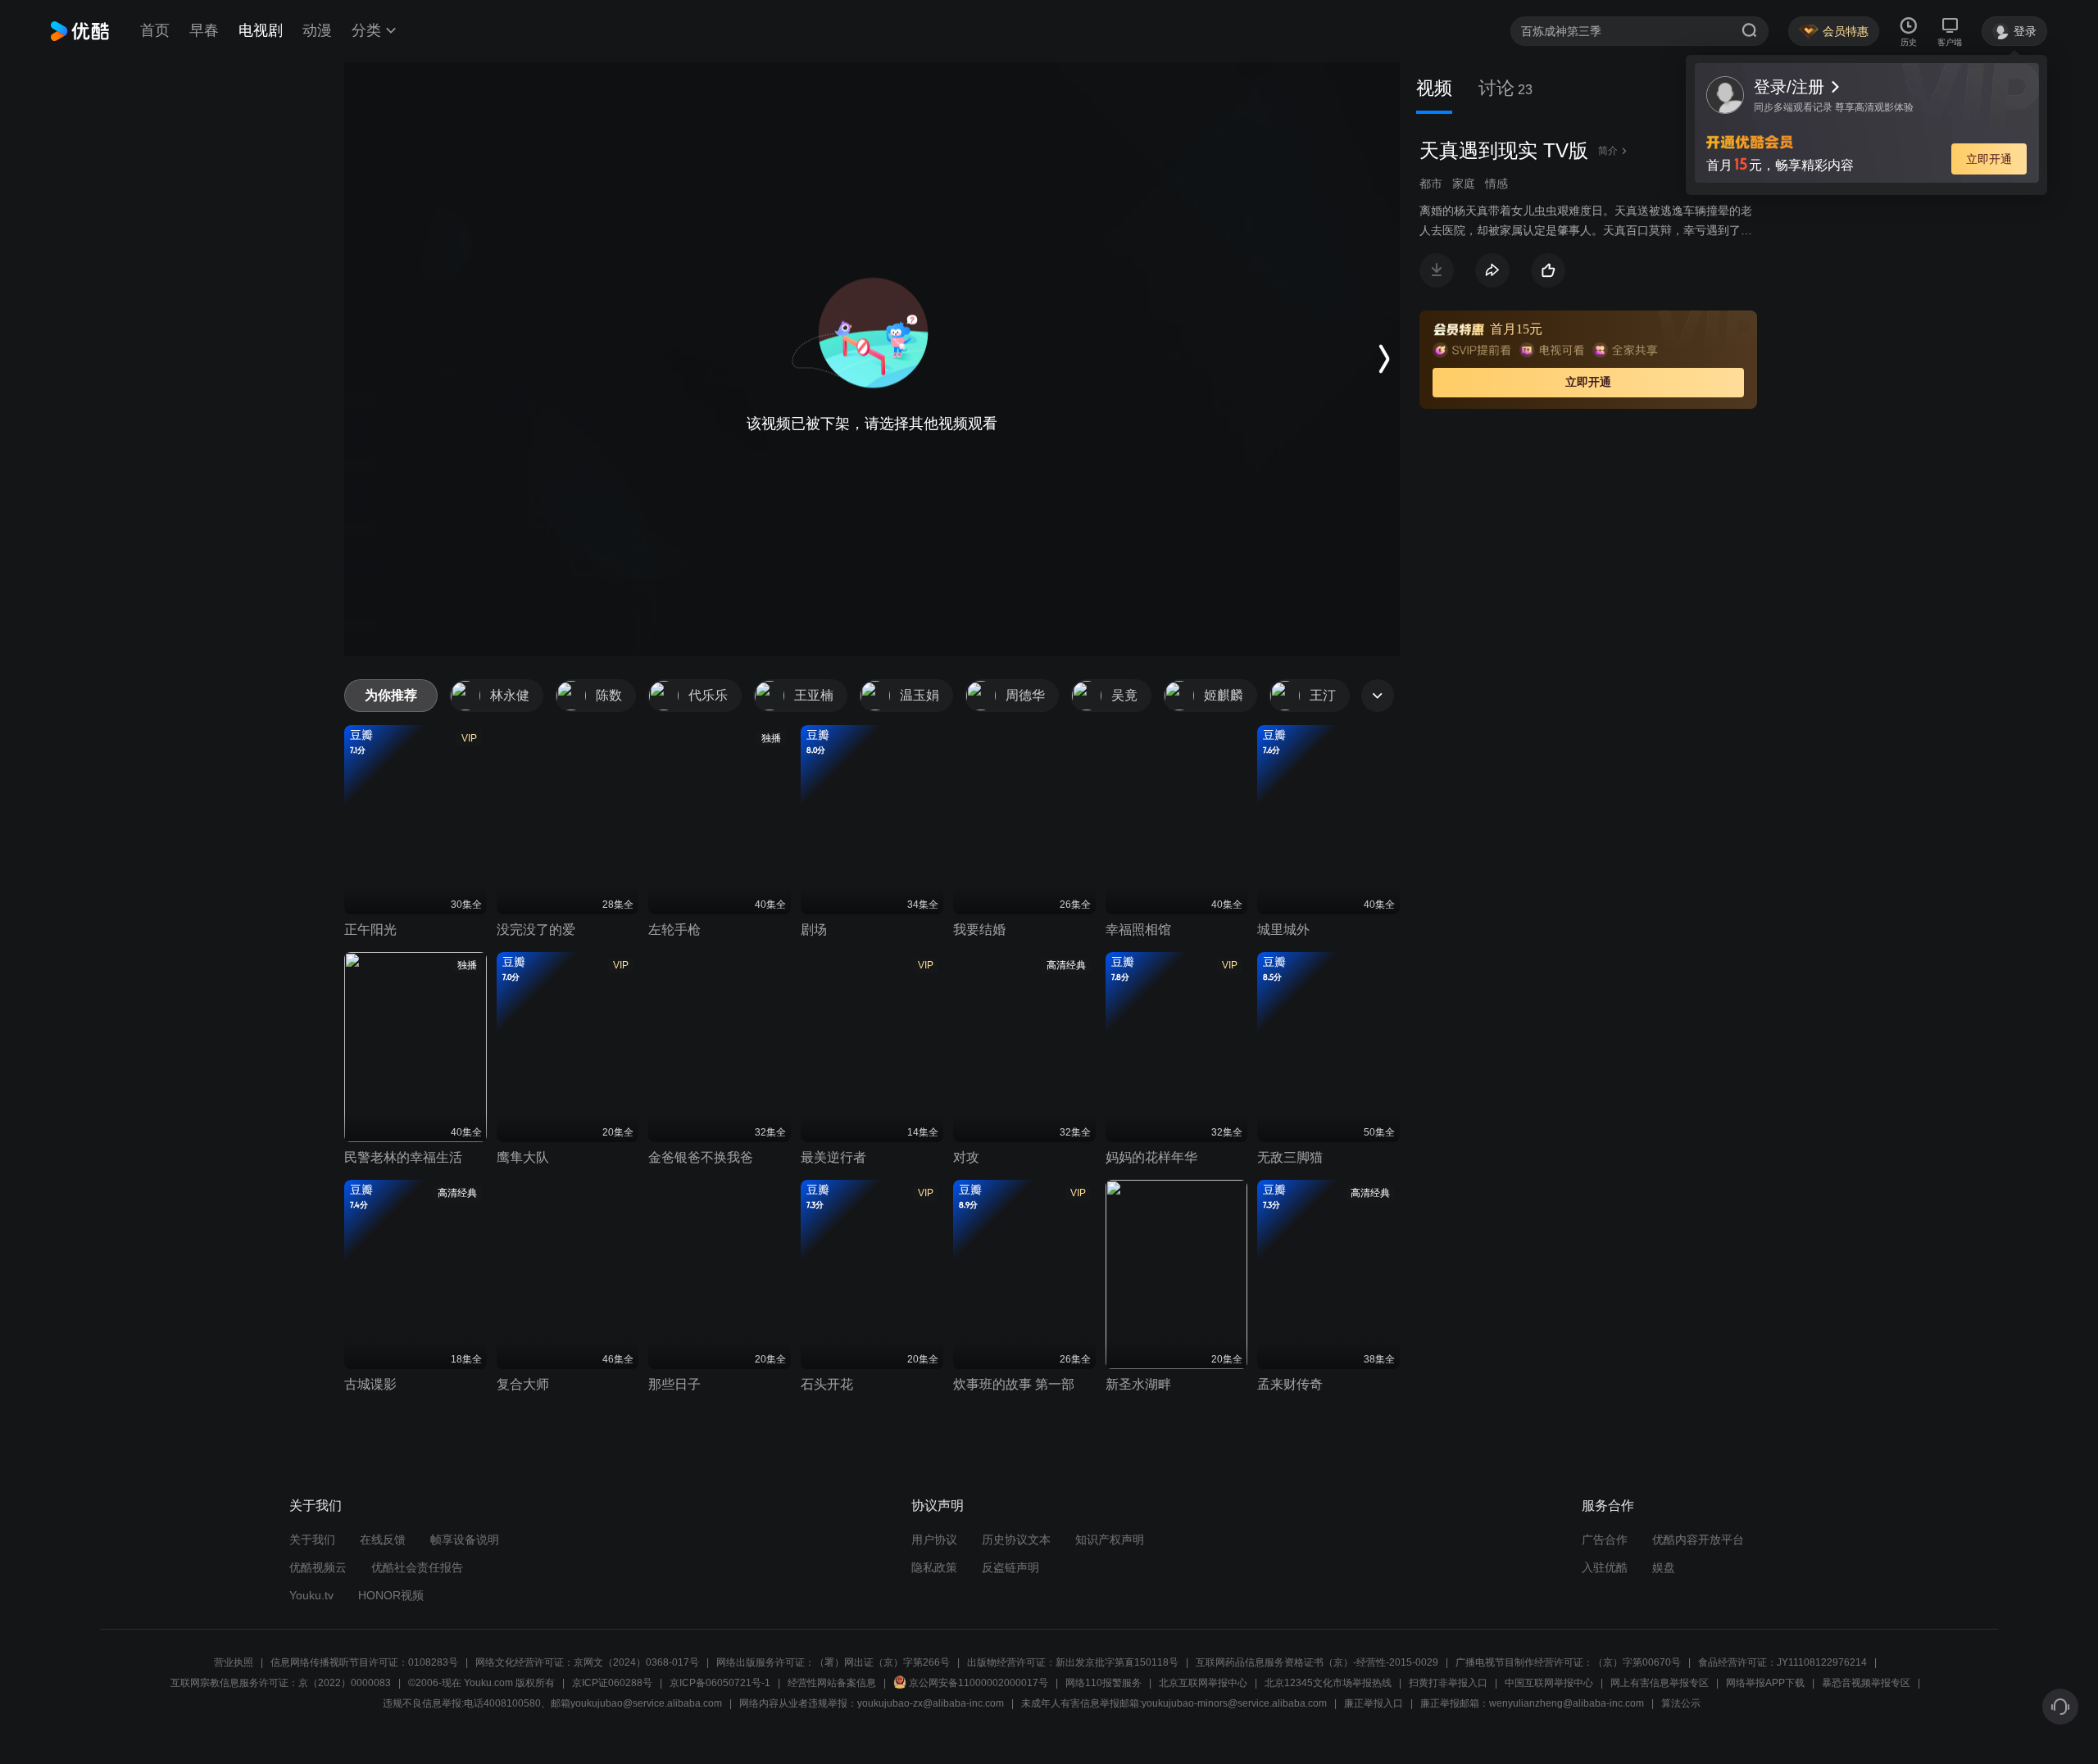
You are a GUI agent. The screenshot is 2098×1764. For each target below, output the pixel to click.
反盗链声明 (1010, 1567)
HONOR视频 (391, 1595)
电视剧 (261, 30)
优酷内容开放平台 (1698, 1540)
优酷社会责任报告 (417, 1567)
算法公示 (1681, 1703)
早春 (204, 30)
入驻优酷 (1605, 1567)
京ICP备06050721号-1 (720, 1683)
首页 (155, 30)
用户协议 (934, 1540)
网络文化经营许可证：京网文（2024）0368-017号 (587, 1662)
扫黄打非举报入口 (1448, 1683)
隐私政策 (934, 1567)
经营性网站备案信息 (832, 1683)
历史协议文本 (1016, 1540)
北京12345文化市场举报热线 (1328, 1683)
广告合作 (1605, 1540)
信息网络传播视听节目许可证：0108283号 (364, 1662)
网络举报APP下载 (1765, 1683)
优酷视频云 (318, 1567)
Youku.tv (311, 1595)
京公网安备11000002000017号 (979, 1683)
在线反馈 (383, 1540)
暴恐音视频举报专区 (1866, 1683)
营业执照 (234, 1662)
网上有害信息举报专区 (1660, 1683)
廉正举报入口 (1374, 1703)
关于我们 (312, 1540)
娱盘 (1664, 1567)
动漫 (317, 30)
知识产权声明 (1110, 1540)
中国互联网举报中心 (1549, 1683)
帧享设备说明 (465, 1540)
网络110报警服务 (1103, 1683)
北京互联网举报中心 (1203, 1683)
